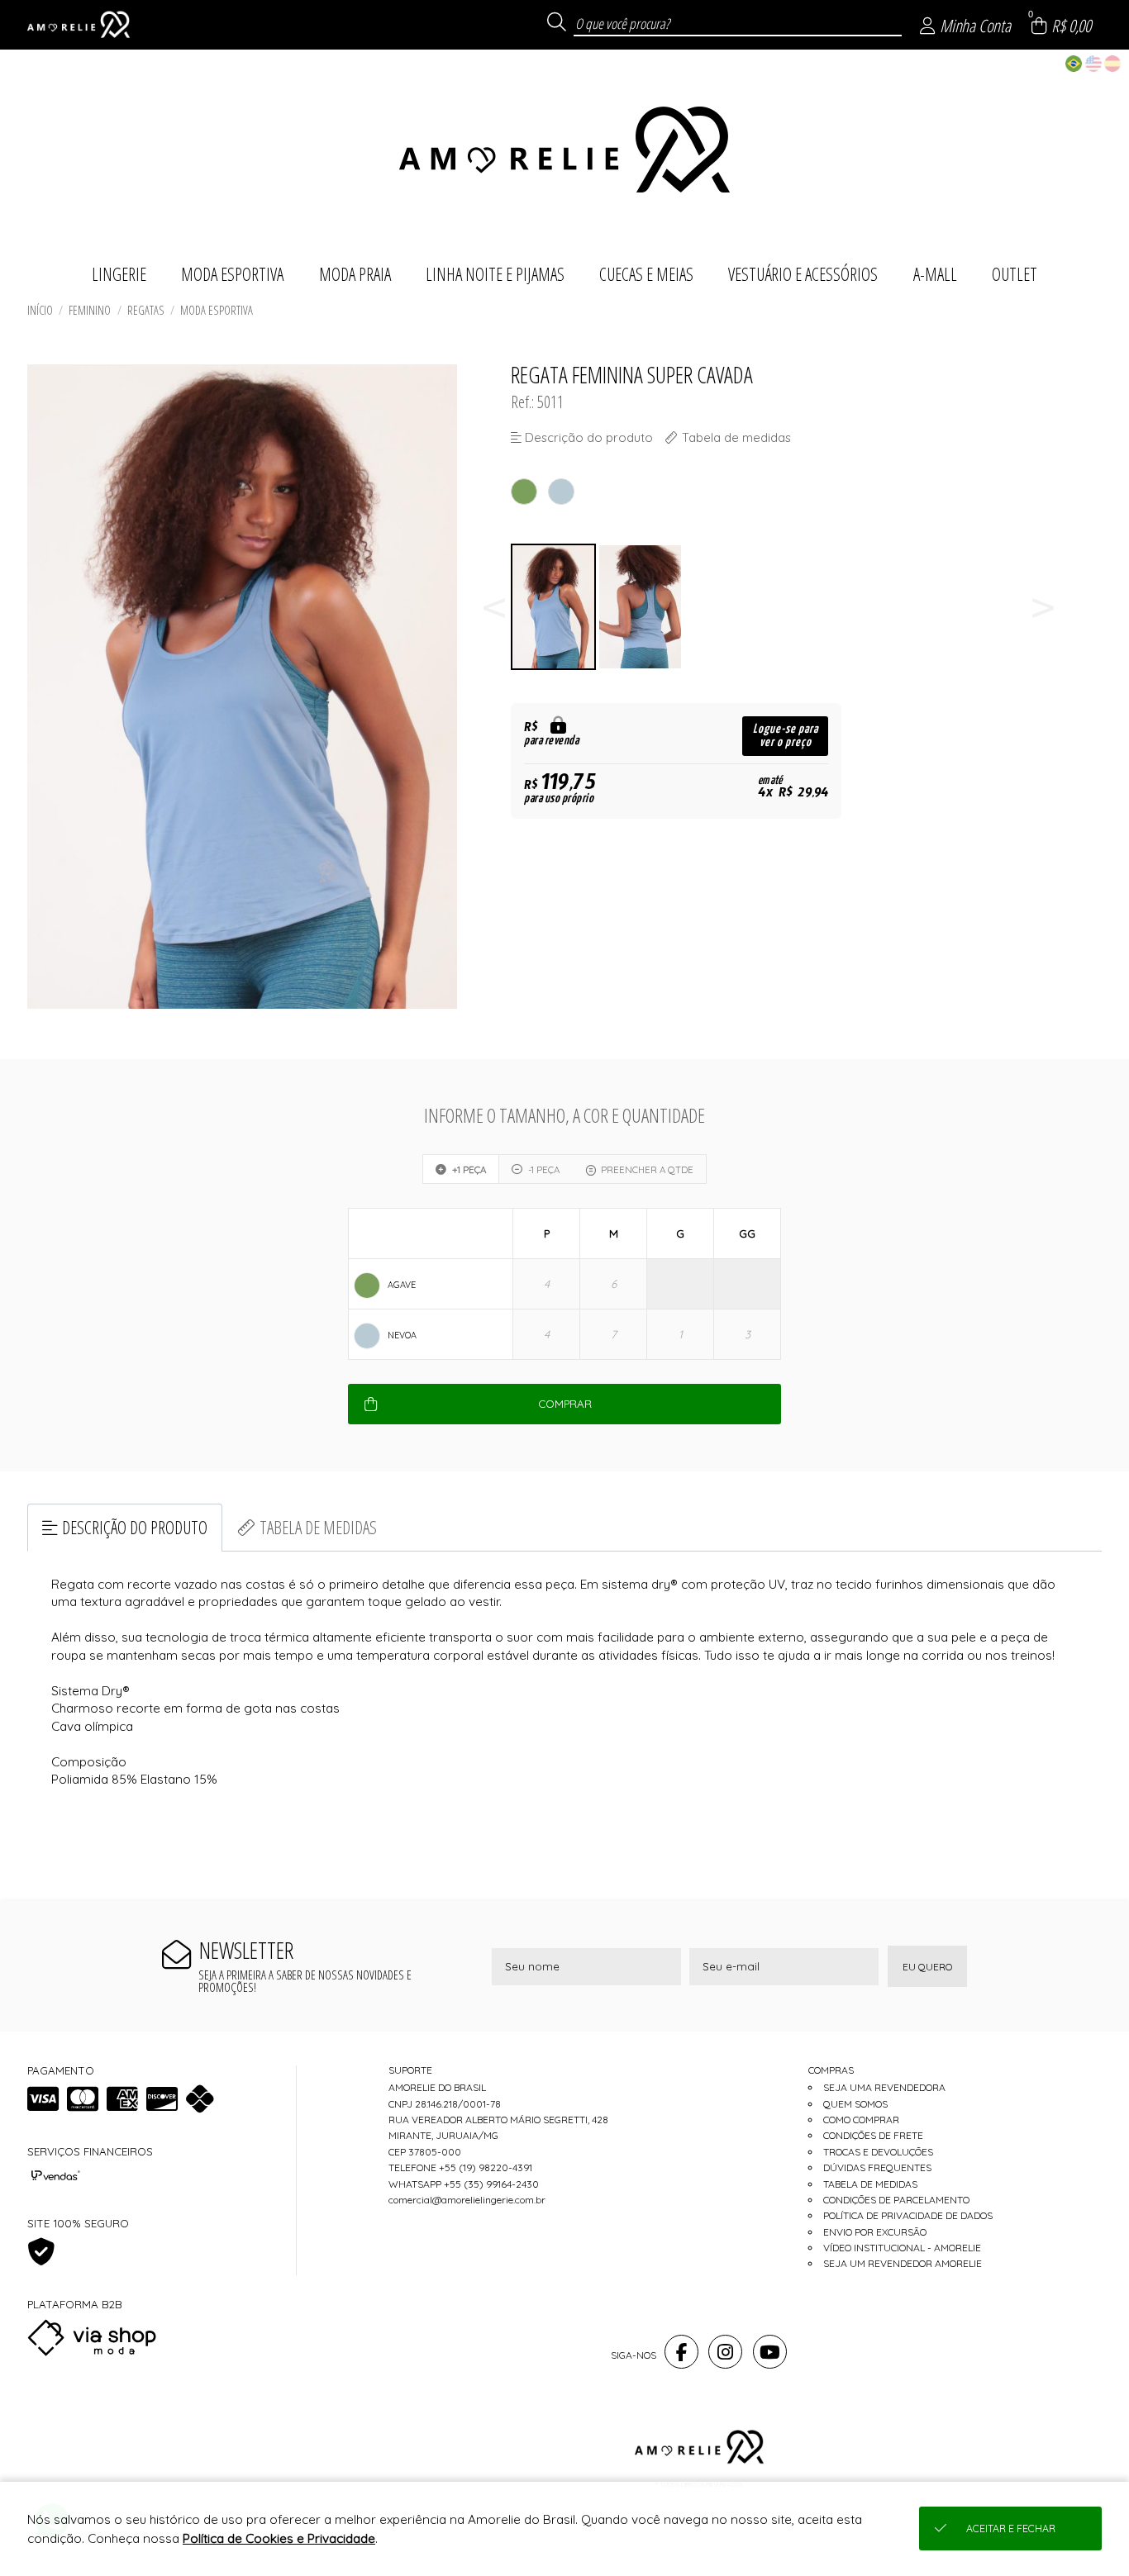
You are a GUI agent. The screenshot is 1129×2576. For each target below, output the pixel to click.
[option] (554, 607)
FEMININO (90, 310)
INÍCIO (40, 310)
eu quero (927, 1967)
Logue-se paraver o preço (786, 736)
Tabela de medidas (318, 1527)
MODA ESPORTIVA (217, 310)
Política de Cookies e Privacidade (279, 2538)
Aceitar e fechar (1011, 2528)
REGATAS (146, 310)
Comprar (565, 1404)
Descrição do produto (135, 1527)
